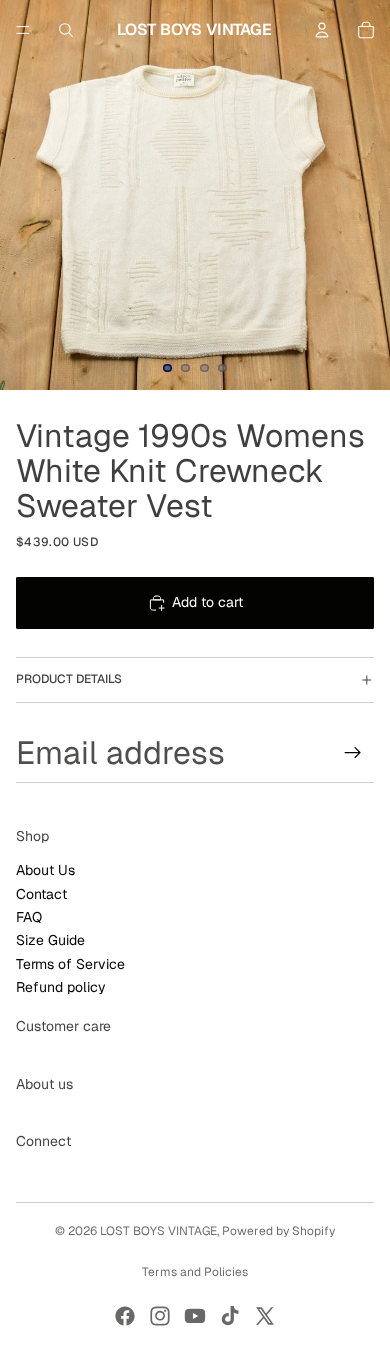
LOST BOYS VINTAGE (158, 1231)
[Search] (66, 30)
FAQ (29, 917)
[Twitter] (265, 1316)
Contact (41, 893)
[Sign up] (353, 752)
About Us (45, 870)
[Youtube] (195, 1316)
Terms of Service (70, 964)
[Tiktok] (230, 1316)
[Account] (322, 30)
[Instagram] (160, 1316)
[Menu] (23, 30)
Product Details (69, 679)
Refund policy (61, 987)
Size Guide (50, 940)
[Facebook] (125, 1316)
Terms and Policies (195, 1272)
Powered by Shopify (278, 1231)
